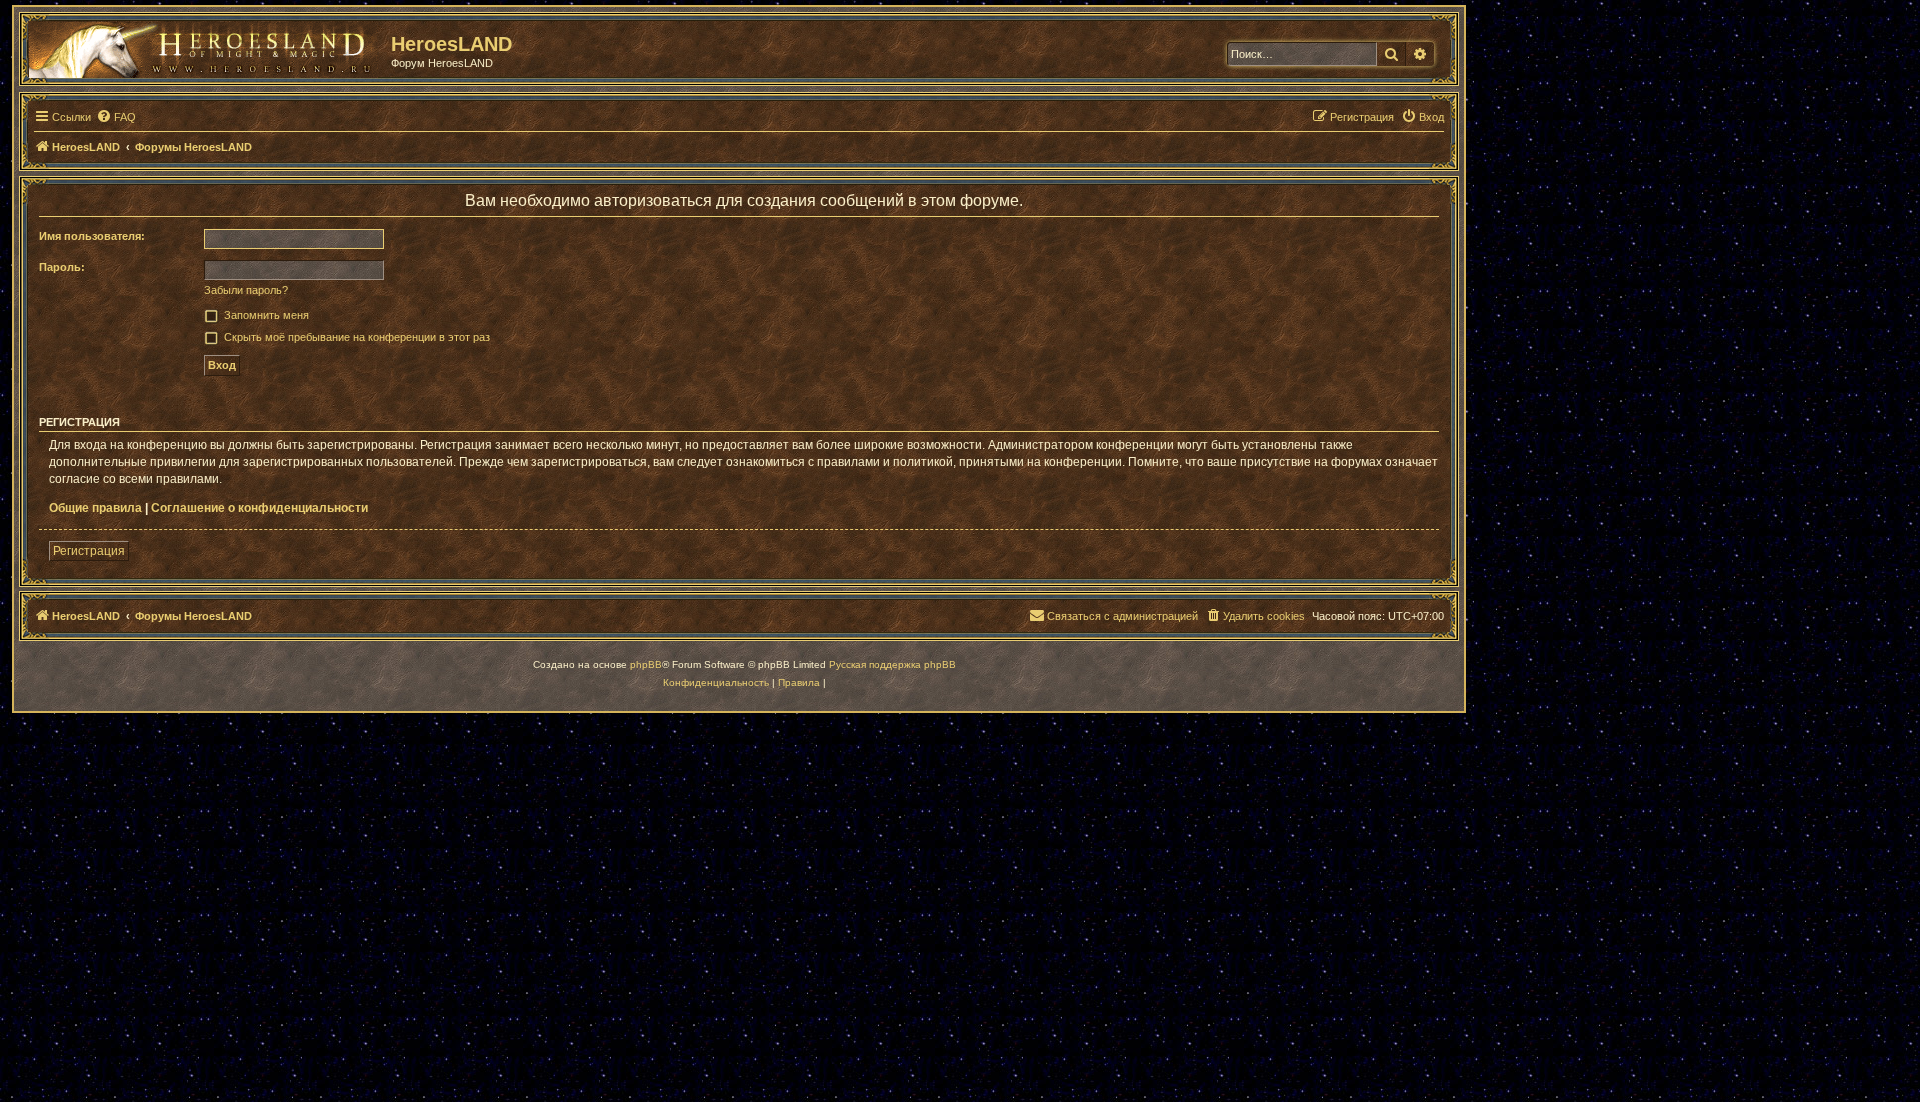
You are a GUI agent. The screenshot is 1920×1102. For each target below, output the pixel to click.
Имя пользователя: (92, 236)
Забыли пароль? (246, 290)
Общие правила (95, 508)
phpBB (646, 664)
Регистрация (89, 551)
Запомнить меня (266, 315)
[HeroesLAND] (205, 46)
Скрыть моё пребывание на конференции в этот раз (357, 337)
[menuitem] (116, 117)
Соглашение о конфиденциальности (259, 508)
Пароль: (62, 267)
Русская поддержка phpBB (892, 664)
